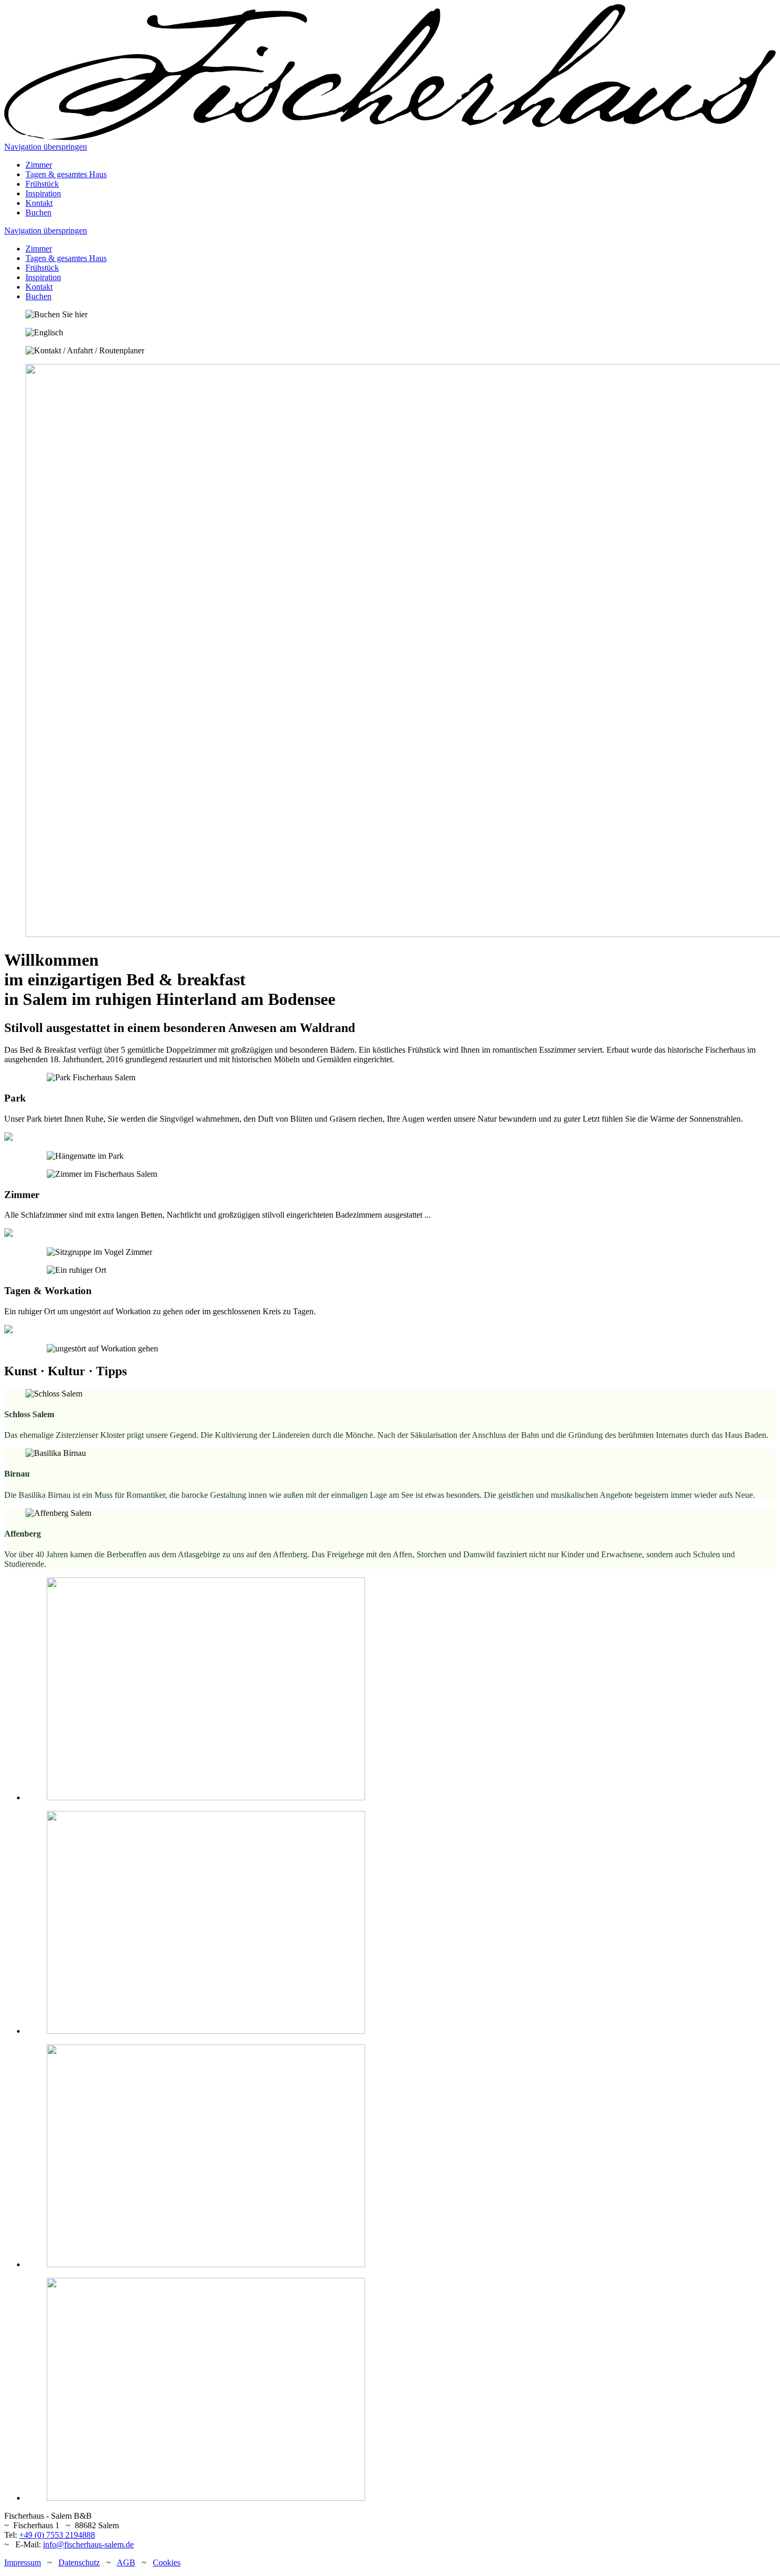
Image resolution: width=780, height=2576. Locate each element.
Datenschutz (79, 2562)
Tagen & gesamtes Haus (66, 174)
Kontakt (39, 203)
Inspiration (43, 193)
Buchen (38, 213)
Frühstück (42, 184)
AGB (126, 2562)
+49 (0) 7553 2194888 (57, 2535)
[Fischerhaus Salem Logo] (390, 137)
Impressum (23, 2562)
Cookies (167, 2562)
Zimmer (39, 165)
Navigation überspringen (46, 147)
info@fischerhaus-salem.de (88, 2544)
